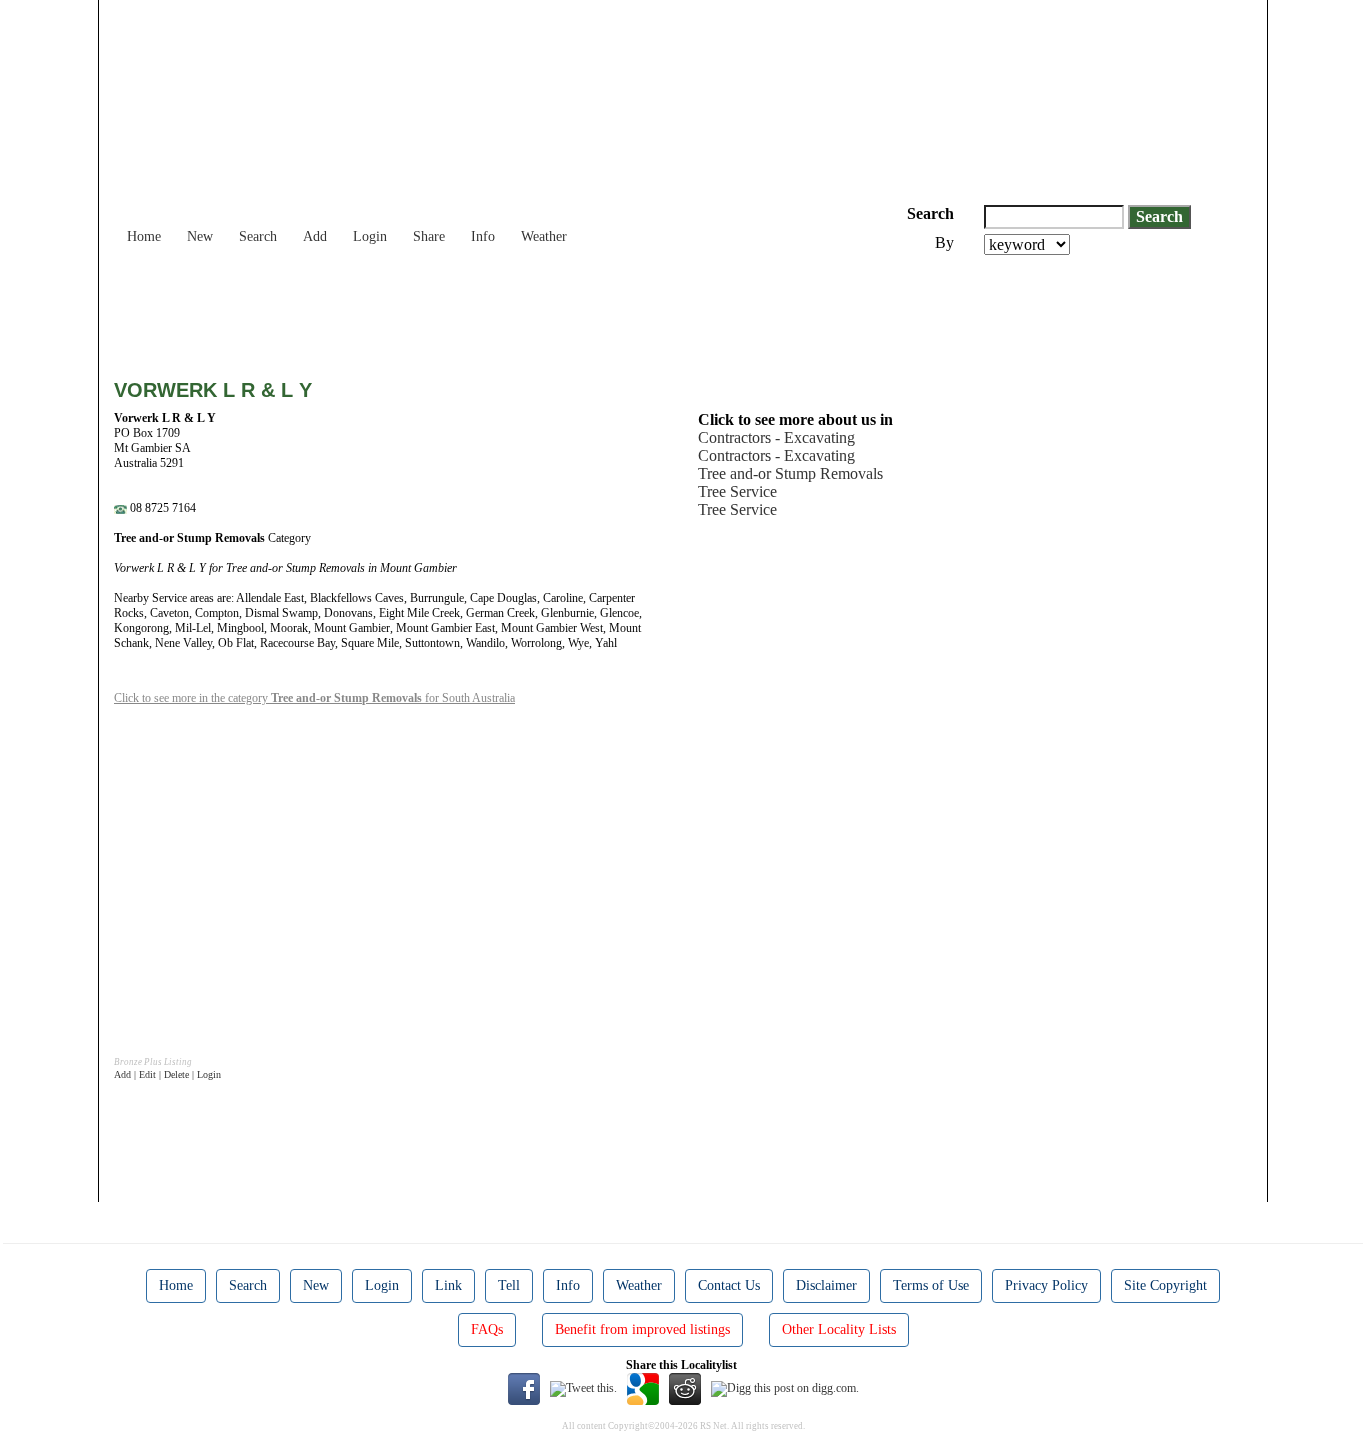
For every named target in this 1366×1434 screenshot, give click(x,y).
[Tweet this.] (583, 1388)
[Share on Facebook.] (524, 1388)
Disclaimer (826, 1285)
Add (315, 236)
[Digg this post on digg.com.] (785, 1388)
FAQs (487, 1329)
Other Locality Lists (839, 1329)
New (200, 236)
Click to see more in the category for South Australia (314, 698)
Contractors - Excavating (776, 437)
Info (483, 236)
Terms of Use (931, 1285)
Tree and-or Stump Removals (790, 473)
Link (448, 1285)
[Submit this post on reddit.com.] (685, 1388)
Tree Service (737, 491)
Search (258, 236)
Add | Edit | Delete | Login (167, 1074)
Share (429, 236)
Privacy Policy (1046, 1285)
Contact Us (729, 1285)
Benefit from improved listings (642, 1329)
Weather (544, 236)
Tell (509, 1285)
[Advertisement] (478, 310)
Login (370, 236)
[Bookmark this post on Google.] (643, 1388)
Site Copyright (1165, 1285)
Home (144, 236)
